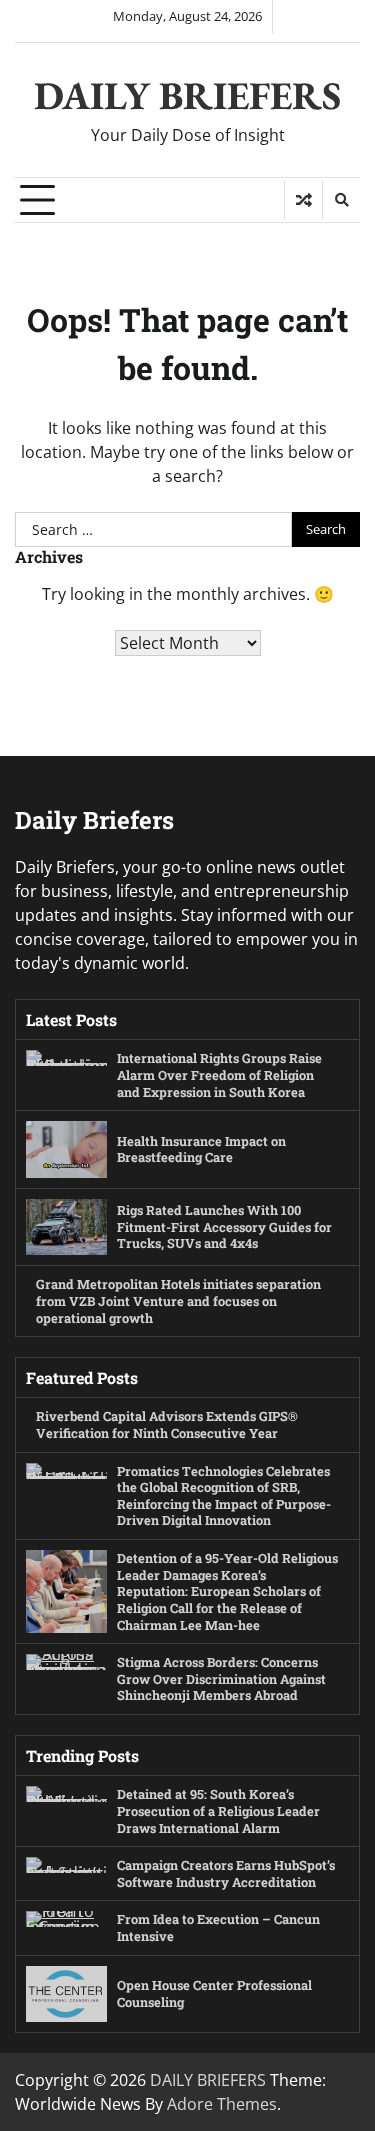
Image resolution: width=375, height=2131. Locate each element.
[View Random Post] (303, 200)
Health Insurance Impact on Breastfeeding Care (201, 1149)
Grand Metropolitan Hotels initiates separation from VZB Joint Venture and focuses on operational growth (178, 1300)
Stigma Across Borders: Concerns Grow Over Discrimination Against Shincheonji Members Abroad (221, 1678)
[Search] (341, 200)
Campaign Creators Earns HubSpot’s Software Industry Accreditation (226, 1873)
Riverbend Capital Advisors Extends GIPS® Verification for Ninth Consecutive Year (167, 1424)
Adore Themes (222, 2104)
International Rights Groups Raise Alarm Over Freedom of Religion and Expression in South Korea (219, 1074)
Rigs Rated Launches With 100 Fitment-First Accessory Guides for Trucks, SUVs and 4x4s (224, 1226)
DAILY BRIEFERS (187, 95)
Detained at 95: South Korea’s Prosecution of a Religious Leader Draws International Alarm (218, 1810)
